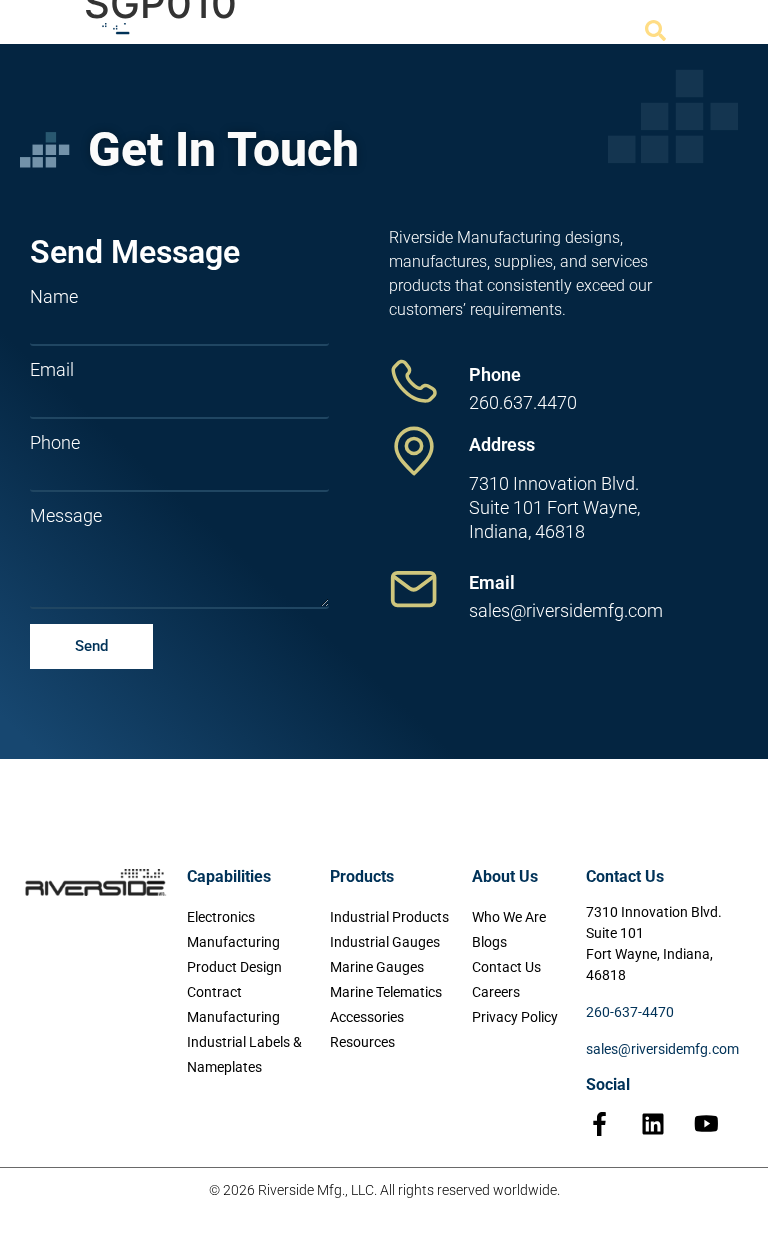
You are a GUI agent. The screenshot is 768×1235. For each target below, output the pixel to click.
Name (54, 297)
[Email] (414, 589)
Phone (55, 443)
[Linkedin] (653, 1124)
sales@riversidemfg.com (662, 1049)
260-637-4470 (630, 1012)
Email (52, 370)
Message (66, 516)
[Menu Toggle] (697, 31)
